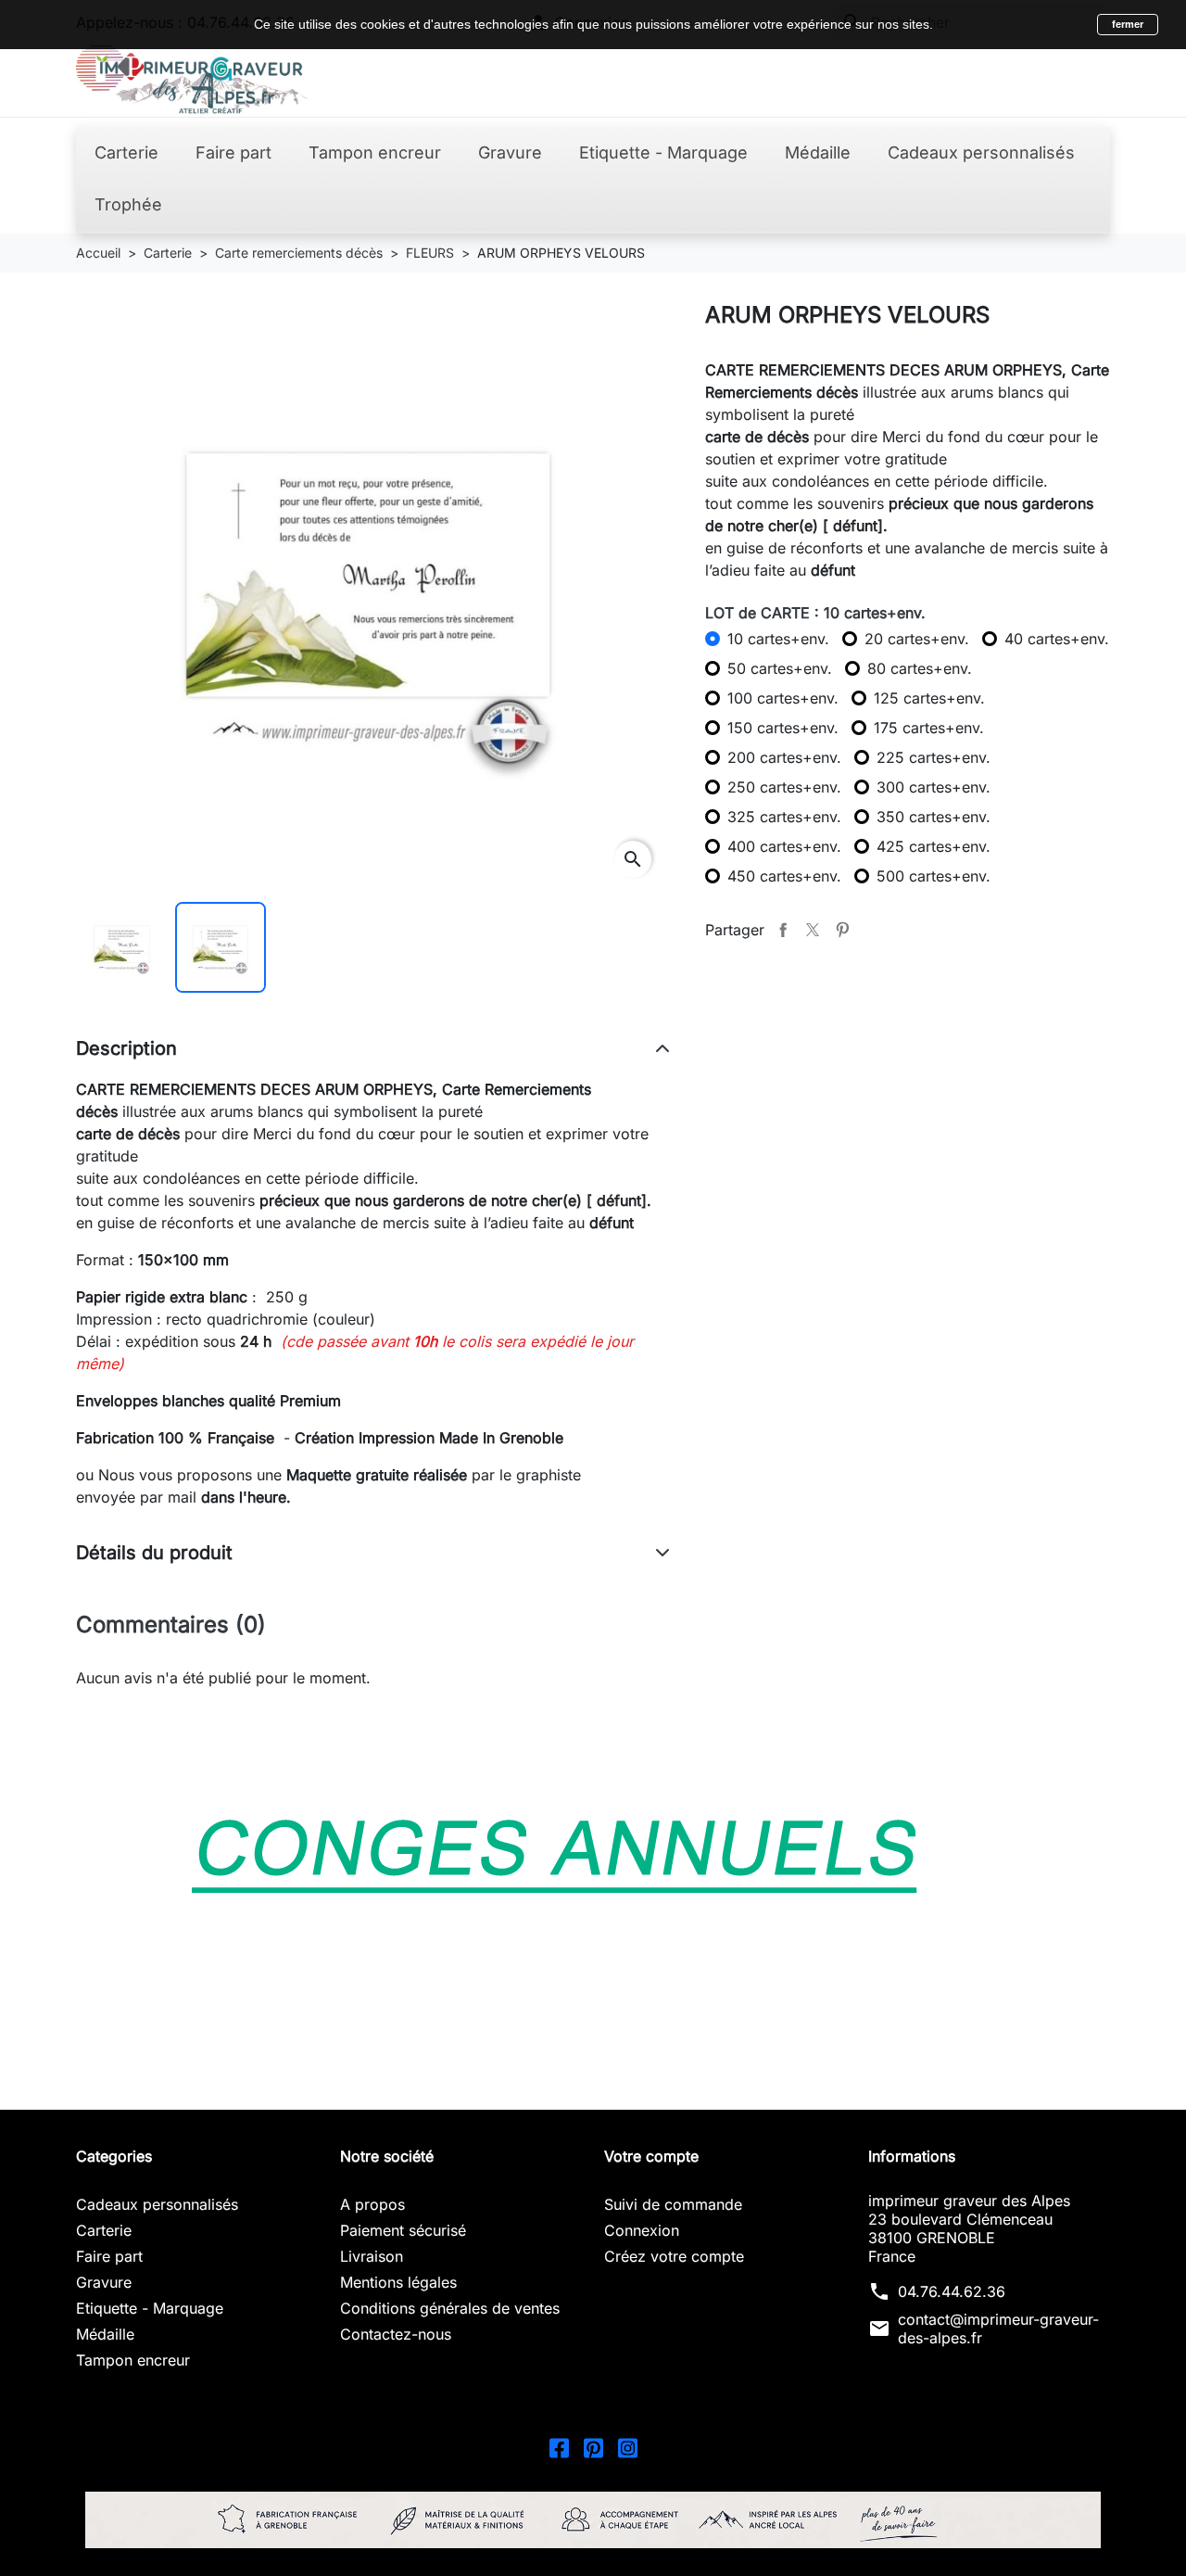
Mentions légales (398, 2282)
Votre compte (651, 2156)
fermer (1128, 24)
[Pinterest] (593, 2446)
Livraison (372, 2256)
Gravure (104, 2282)
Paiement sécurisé (403, 2230)
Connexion (642, 2230)
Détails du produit (154, 1553)
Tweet (813, 930)
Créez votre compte (674, 2256)
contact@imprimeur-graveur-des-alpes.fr (998, 2329)
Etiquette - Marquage (150, 2308)
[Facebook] (559, 2446)
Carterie (104, 2230)
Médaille (105, 2334)
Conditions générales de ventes (450, 2308)
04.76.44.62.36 (952, 2291)
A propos (372, 2204)
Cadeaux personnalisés (157, 2204)
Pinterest (842, 930)
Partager (783, 930)
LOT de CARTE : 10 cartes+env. (815, 613)
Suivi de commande (673, 2204)
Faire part (109, 2256)
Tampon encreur (133, 2360)
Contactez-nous (396, 2334)
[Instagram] (628, 2446)
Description (126, 1048)
